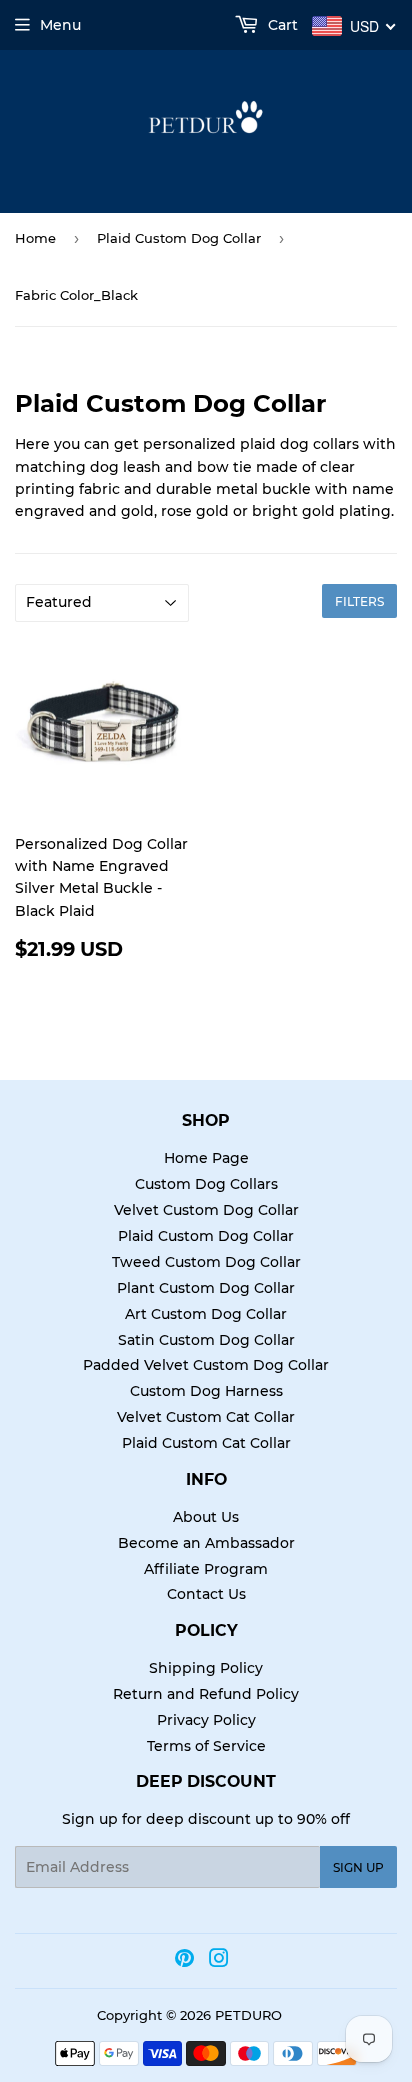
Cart (281, 25)
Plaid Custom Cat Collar (206, 1443)
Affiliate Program (206, 1569)
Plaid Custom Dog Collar (179, 238)
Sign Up (358, 1867)
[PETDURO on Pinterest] (184, 1961)
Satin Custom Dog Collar (206, 1340)
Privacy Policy (206, 1720)
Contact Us (206, 1594)
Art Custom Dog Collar (206, 1314)
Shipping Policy (206, 1668)
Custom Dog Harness (206, 1391)
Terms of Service (206, 1746)
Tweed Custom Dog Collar (206, 1262)
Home (35, 238)
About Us (206, 1517)
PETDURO (248, 2015)
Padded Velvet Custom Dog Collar (206, 1365)
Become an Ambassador (206, 1543)
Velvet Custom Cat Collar (206, 1417)
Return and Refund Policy (206, 1694)
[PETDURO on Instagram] (219, 1961)
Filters (359, 601)
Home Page (206, 1158)
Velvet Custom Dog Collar (206, 1210)
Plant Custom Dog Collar (206, 1288)
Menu (60, 25)
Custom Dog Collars (206, 1184)
